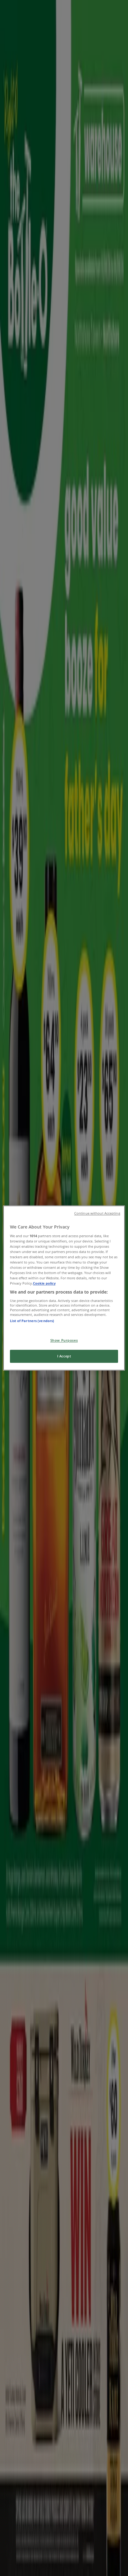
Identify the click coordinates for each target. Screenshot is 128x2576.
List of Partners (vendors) (32, 1321)
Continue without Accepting (97, 1213)
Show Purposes (64, 1341)
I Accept (64, 1356)
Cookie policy (44, 1284)
